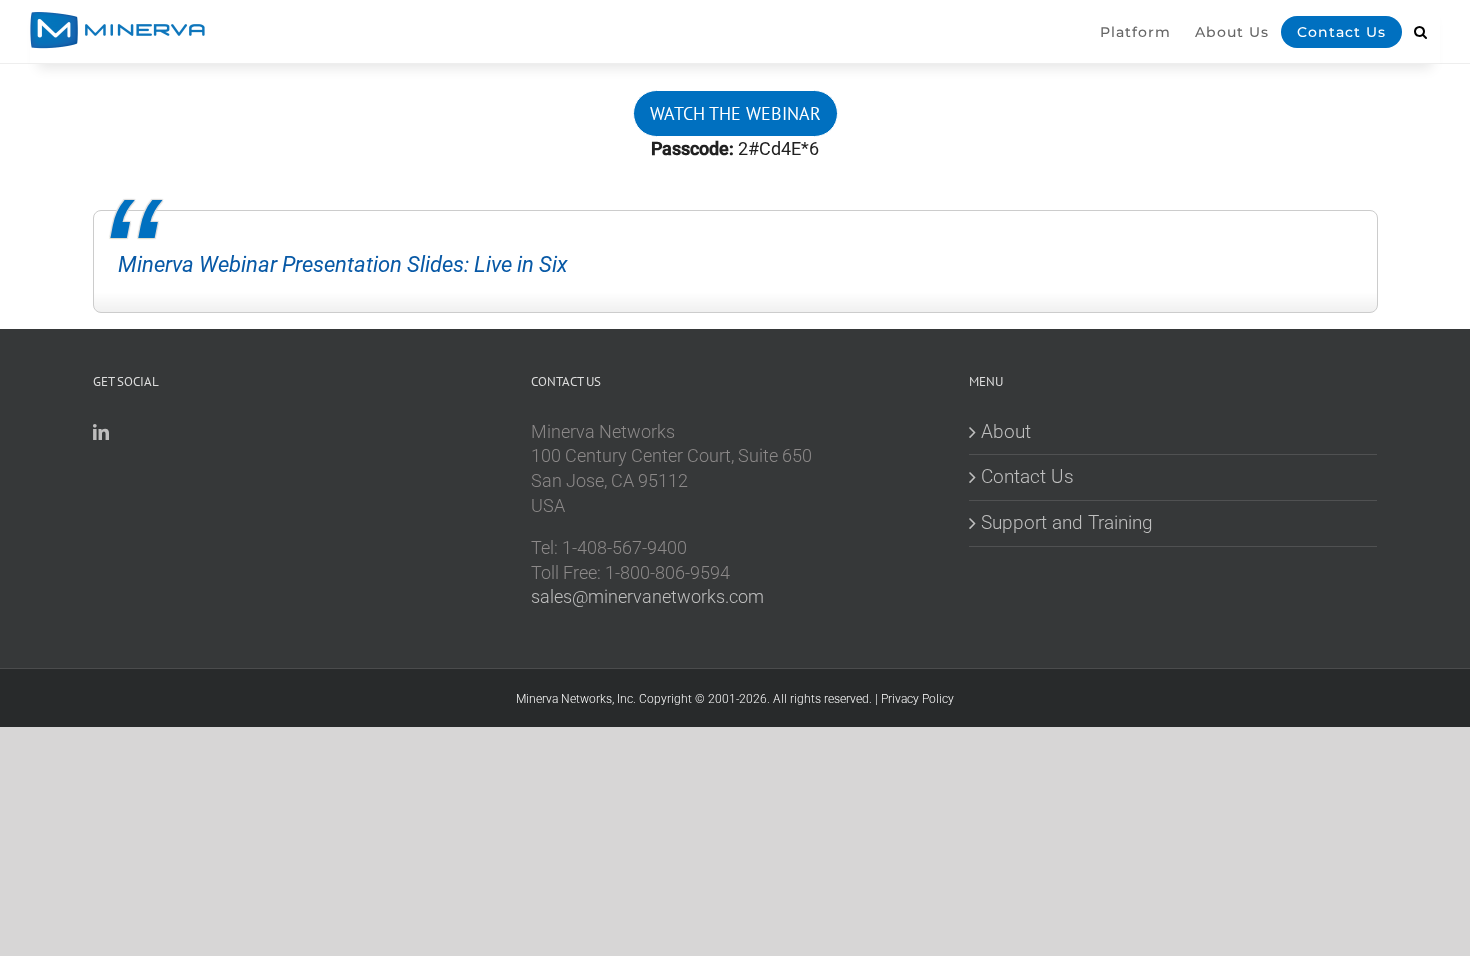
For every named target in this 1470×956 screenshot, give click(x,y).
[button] (1421, 45)
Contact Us (1027, 476)
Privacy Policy (917, 699)
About (1006, 431)
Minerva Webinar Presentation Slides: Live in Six (343, 264)
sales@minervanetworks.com (647, 597)
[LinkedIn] (101, 432)
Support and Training (1067, 522)
